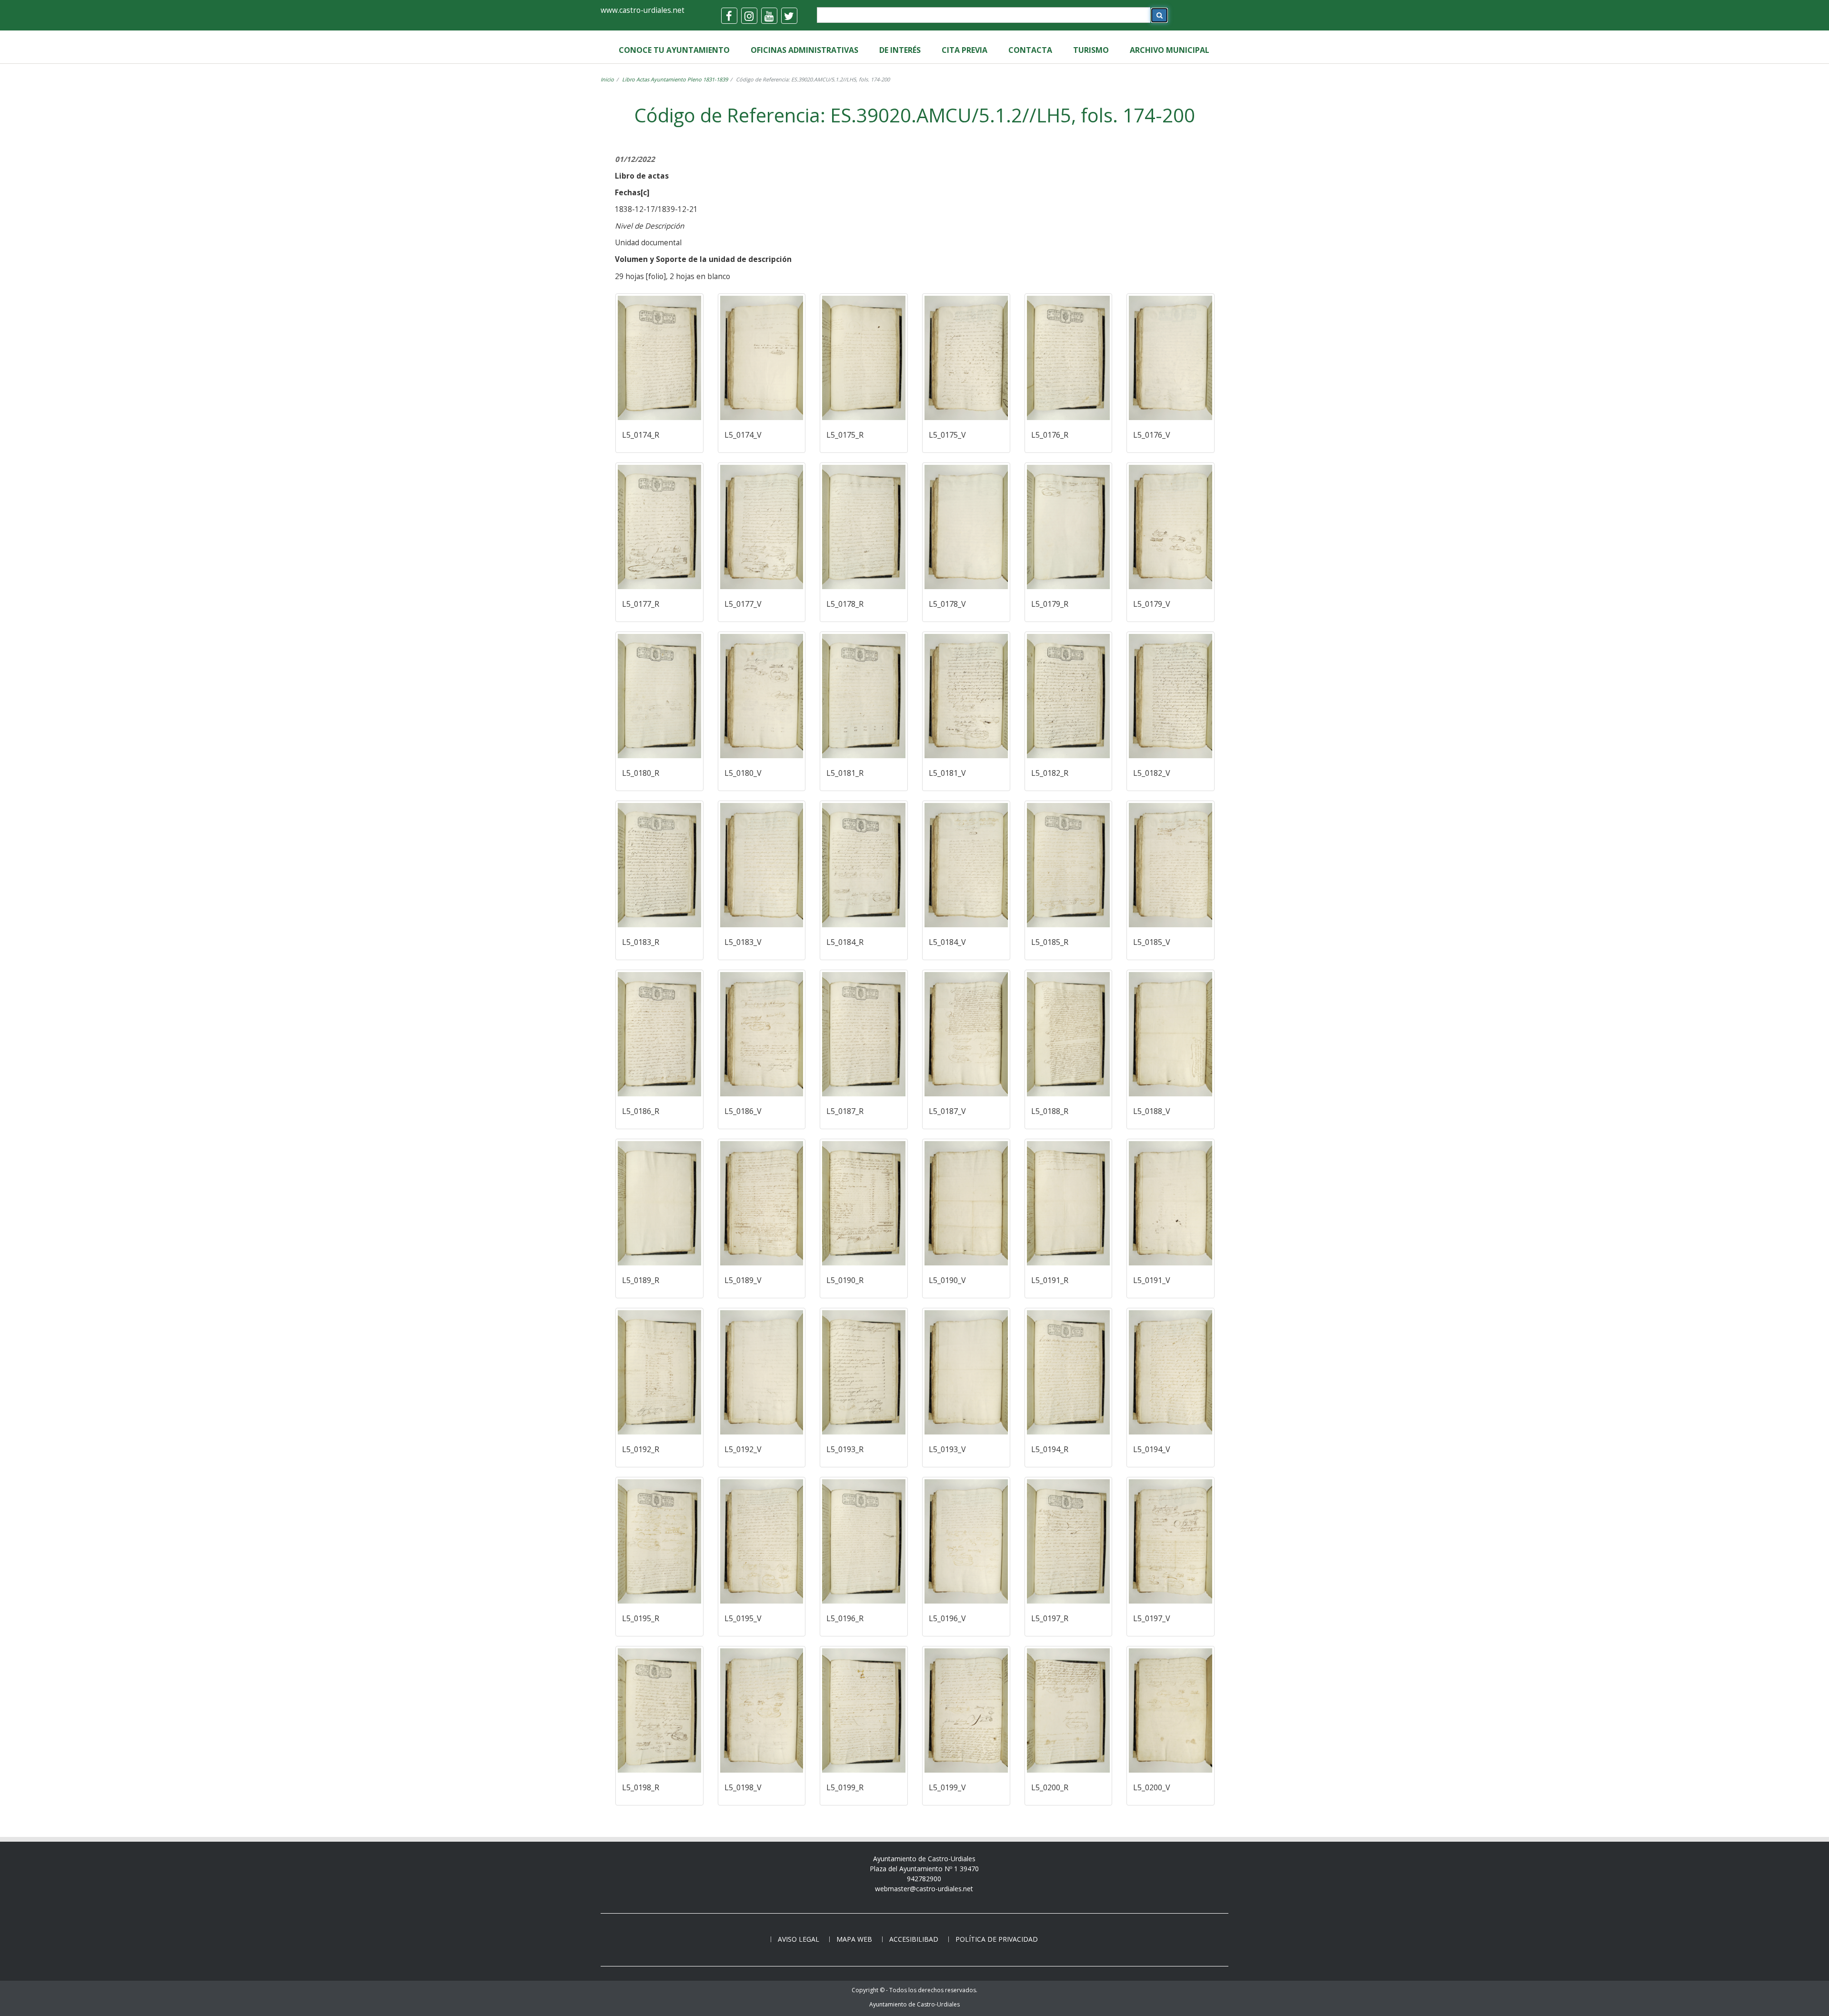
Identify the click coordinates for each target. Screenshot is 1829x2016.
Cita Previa (965, 50)
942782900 (924, 1879)
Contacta (1030, 50)
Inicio (607, 79)
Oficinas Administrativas (804, 50)
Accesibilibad (914, 1939)
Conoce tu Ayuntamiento (674, 50)
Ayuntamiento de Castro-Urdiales (914, 2004)
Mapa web (854, 1939)
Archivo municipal (1170, 50)
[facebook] (729, 16)
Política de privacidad (997, 1939)
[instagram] (749, 16)
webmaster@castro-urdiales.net (924, 1889)
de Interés (900, 50)
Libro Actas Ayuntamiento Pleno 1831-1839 (675, 79)
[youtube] (769, 16)
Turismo (1091, 50)
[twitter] (789, 16)
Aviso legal (799, 1939)
